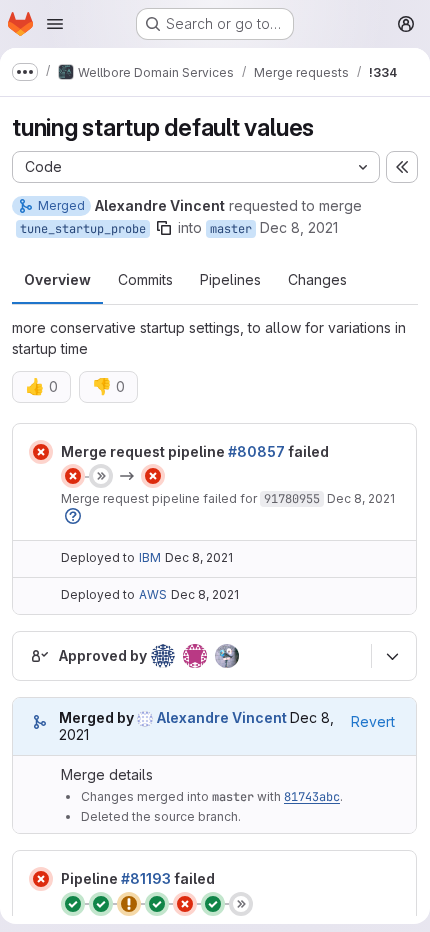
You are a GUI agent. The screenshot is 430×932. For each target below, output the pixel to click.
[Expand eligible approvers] (392, 656)
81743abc (312, 797)
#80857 (256, 451)
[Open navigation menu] (55, 24)
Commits (145, 279)
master (231, 229)
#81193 (146, 878)
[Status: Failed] (41, 452)
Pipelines (230, 279)
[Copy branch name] (164, 228)
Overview (57, 279)
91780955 (292, 499)
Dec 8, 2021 (299, 227)
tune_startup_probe (83, 229)
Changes (317, 279)
